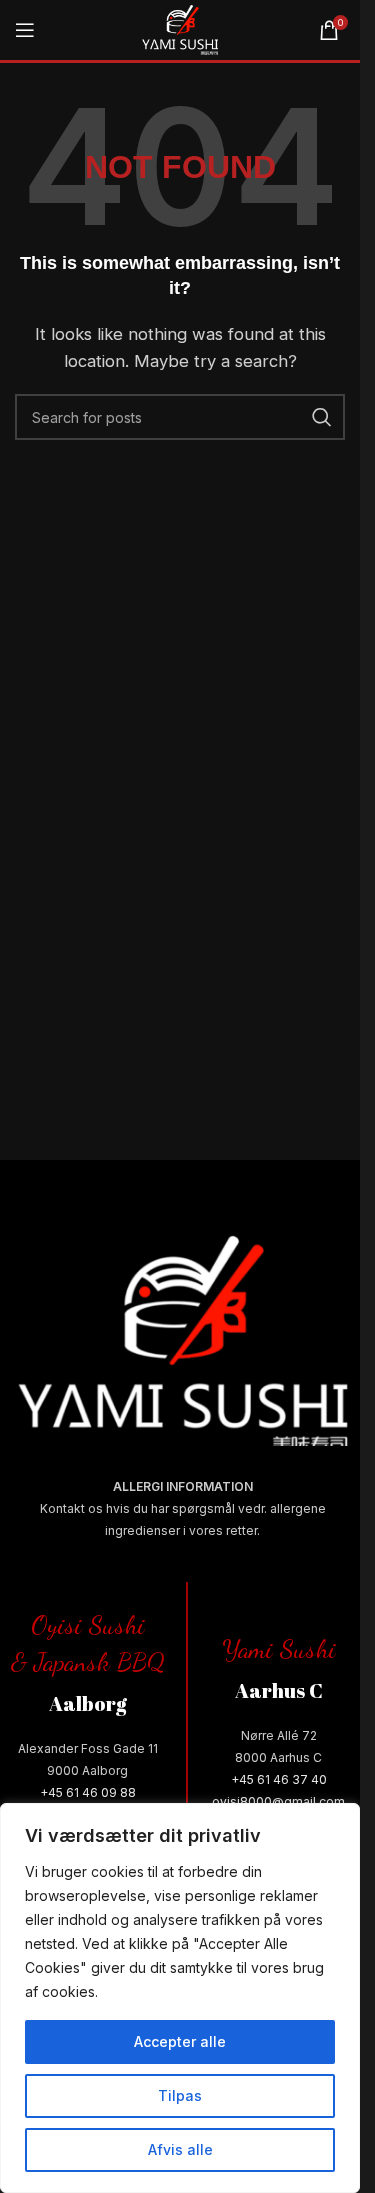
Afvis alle (180, 2149)
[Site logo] (180, 28)
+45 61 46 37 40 (279, 1779)
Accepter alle (180, 2041)
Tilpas (180, 2095)
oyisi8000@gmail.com (278, 1801)
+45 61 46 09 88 (88, 1792)
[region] (180, 1998)
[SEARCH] (322, 417)
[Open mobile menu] (25, 30)
